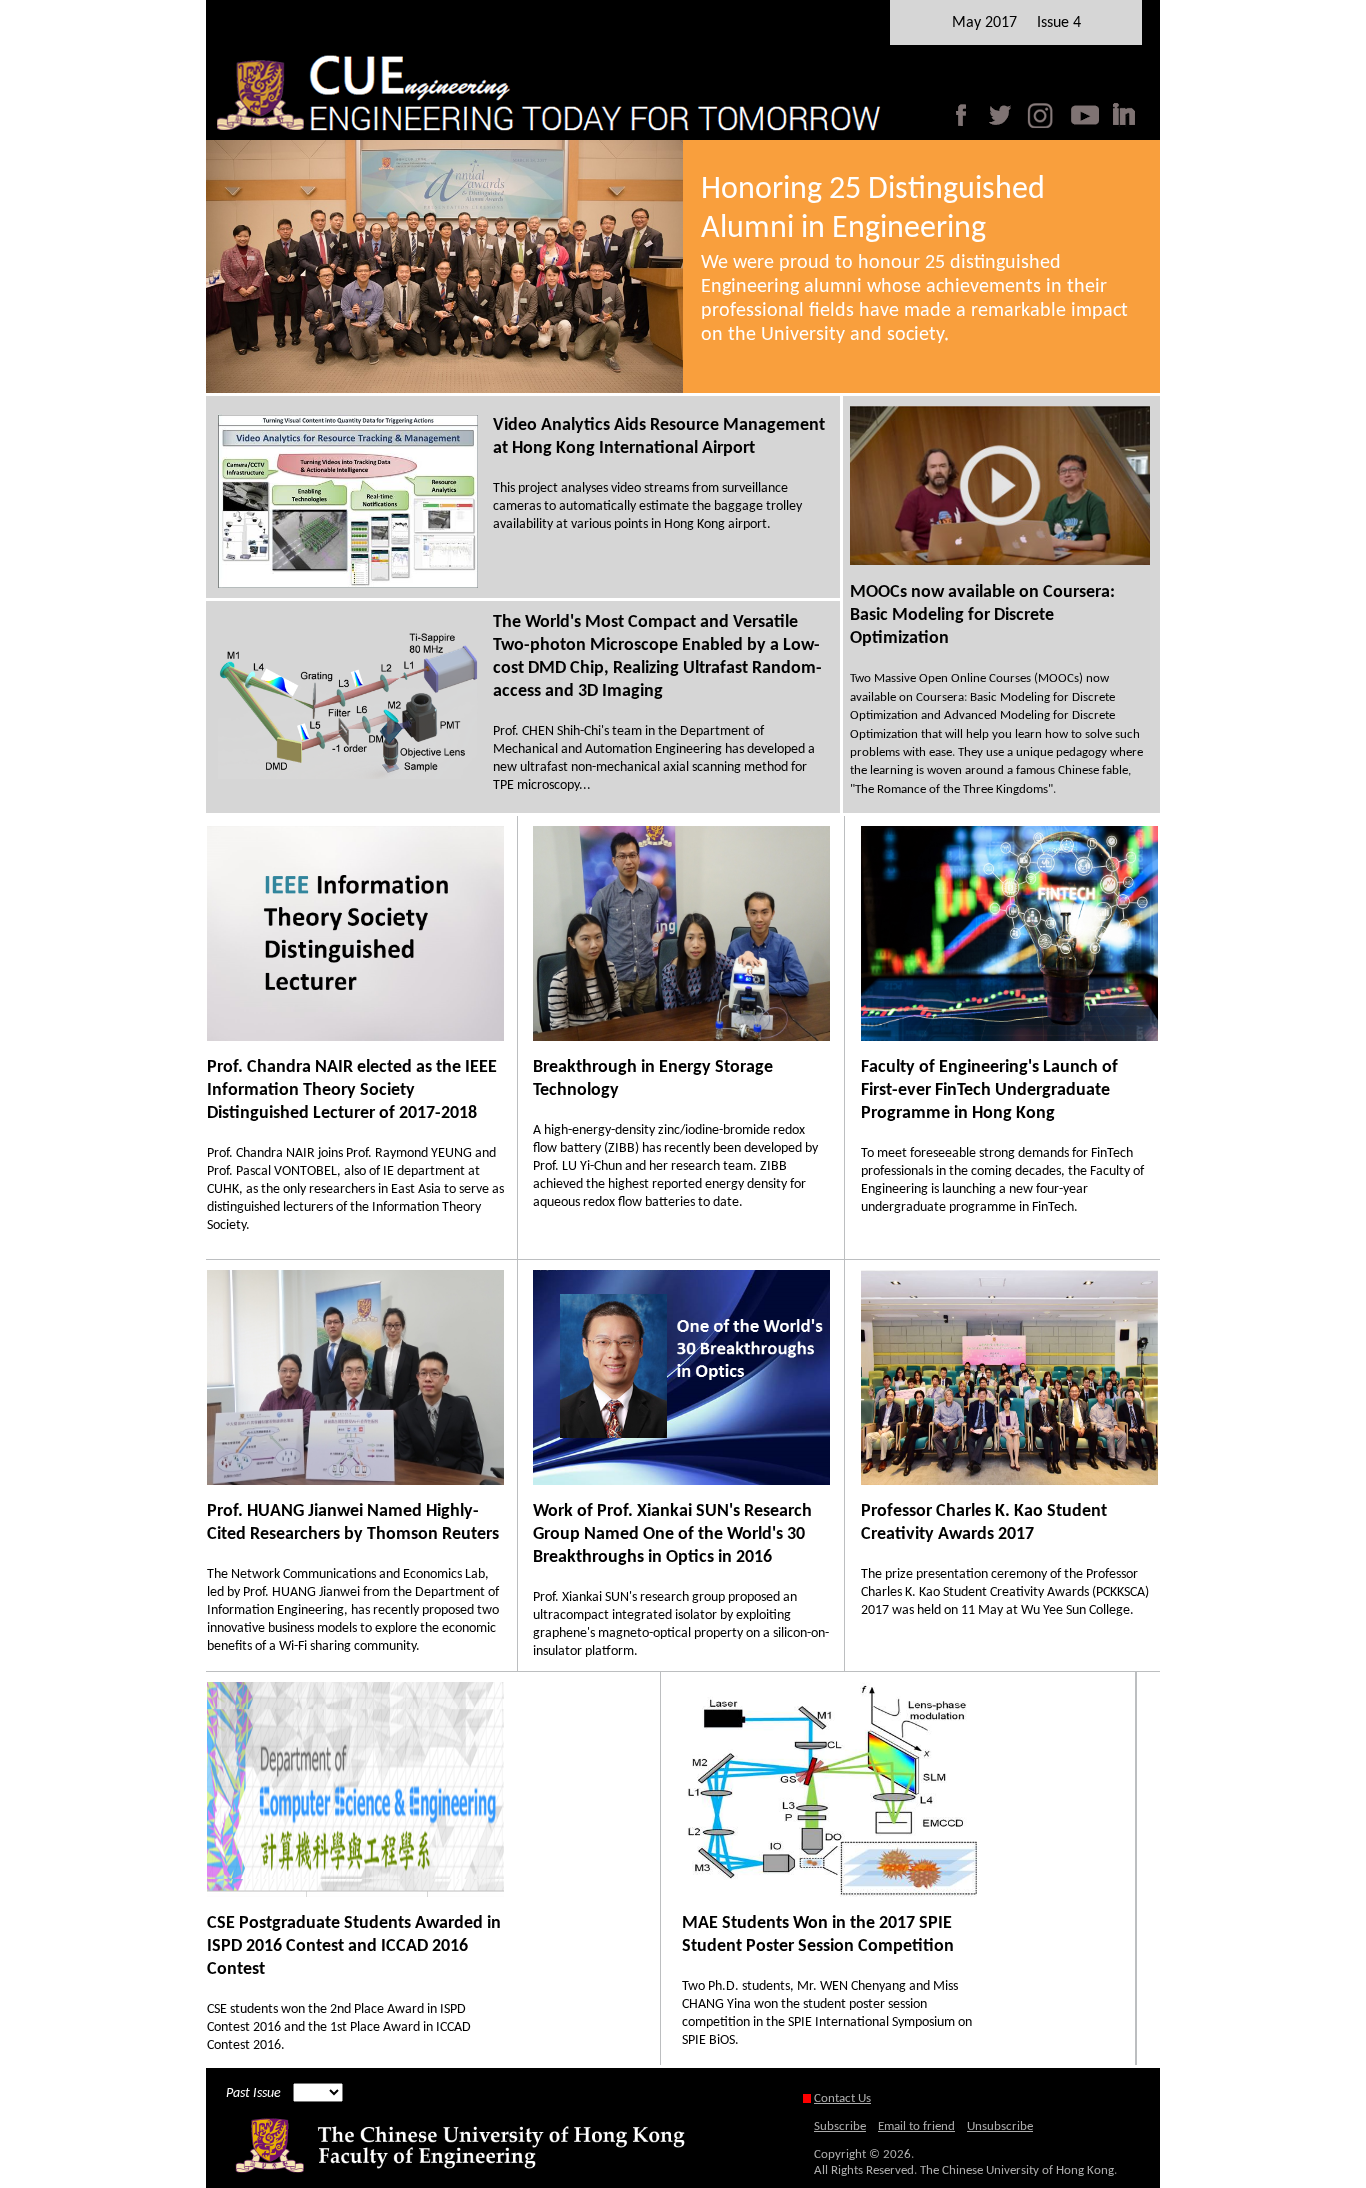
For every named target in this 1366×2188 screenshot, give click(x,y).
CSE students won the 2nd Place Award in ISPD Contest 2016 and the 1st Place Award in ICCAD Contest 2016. (339, 2027)
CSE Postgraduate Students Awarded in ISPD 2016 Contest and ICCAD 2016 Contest (354, 1946)
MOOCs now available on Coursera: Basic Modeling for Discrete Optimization (982, 615)
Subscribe (840, 2126)
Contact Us (842, 2098)
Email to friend (916, 2126)
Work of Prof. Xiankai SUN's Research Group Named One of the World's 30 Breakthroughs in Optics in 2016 (672, 1534)
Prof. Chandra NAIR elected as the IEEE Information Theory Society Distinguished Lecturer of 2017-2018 (352, 1090)
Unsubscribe (1000, 2126)
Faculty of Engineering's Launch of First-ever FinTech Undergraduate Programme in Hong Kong (989, 1090)
